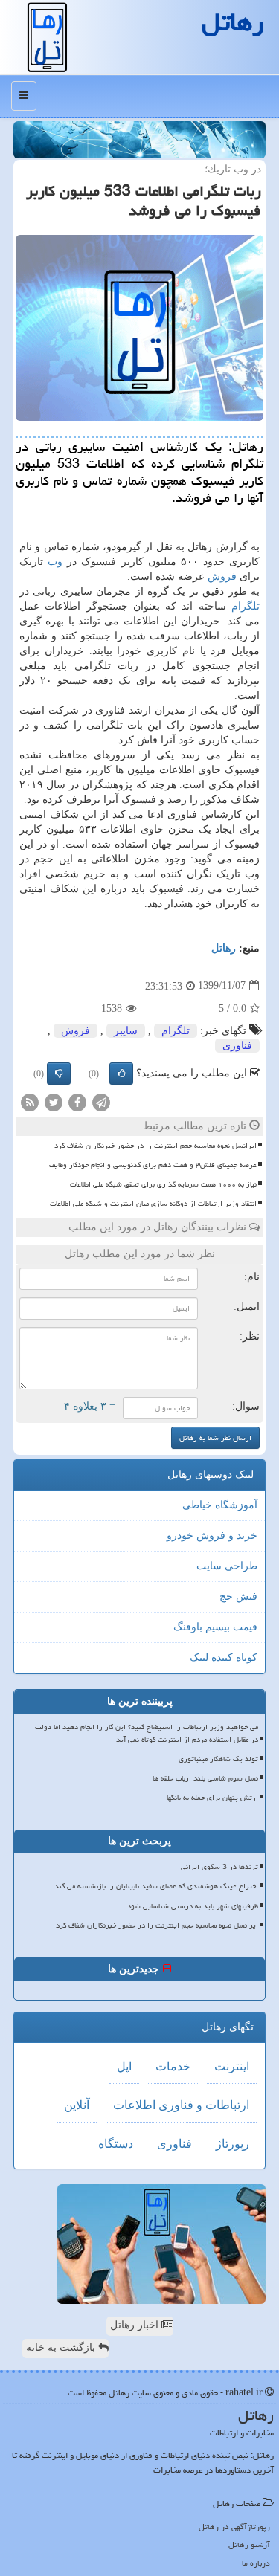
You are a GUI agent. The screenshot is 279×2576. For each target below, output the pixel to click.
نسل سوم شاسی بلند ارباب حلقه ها (205, 1778)
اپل (124, 2066)
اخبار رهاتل (136, 2325)
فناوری (237, 1046)
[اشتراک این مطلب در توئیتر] (54, 1101)
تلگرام (246, 606)
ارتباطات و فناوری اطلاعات (181, 2105)
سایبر (126, 1031)
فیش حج (238, 1597)
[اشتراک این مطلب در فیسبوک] (77, 1101)
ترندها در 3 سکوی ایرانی (219, 1867)
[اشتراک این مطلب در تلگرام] (101, 1101)
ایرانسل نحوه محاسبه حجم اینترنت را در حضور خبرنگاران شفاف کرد (155, 1146)
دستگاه (116, 2144)
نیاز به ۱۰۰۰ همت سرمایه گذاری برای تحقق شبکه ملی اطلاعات (163, 1184)
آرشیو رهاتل (249, 2544)
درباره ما (256, 2563)
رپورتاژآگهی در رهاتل (234, 2527)
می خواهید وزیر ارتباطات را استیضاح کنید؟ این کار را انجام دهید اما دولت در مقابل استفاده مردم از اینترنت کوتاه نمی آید (147, 1733)
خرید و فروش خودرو (212, 1536)
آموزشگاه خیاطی (220, 1505)
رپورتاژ (232, 2144)
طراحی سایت (227, 1566)
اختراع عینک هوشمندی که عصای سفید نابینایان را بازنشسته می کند (156, 1886)
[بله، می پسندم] (121, 1074)
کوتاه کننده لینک (224, 1657)
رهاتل (224, 948)
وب (55, 562)
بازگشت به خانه (62, 2347)
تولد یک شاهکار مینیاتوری (218, 1759)
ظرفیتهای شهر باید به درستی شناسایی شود (193, 1906)
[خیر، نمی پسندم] (59, 1074)
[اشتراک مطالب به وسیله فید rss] (30, 1101)
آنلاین (77, 2105)
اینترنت (232, 2066)
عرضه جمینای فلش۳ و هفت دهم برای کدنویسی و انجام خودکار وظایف (153, 1165)
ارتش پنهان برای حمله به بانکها (212, 1798)
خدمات (173, 2066)
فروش (222, 577)
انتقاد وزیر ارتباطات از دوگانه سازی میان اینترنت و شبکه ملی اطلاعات (153, 1204)
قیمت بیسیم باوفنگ (215, 1627)
